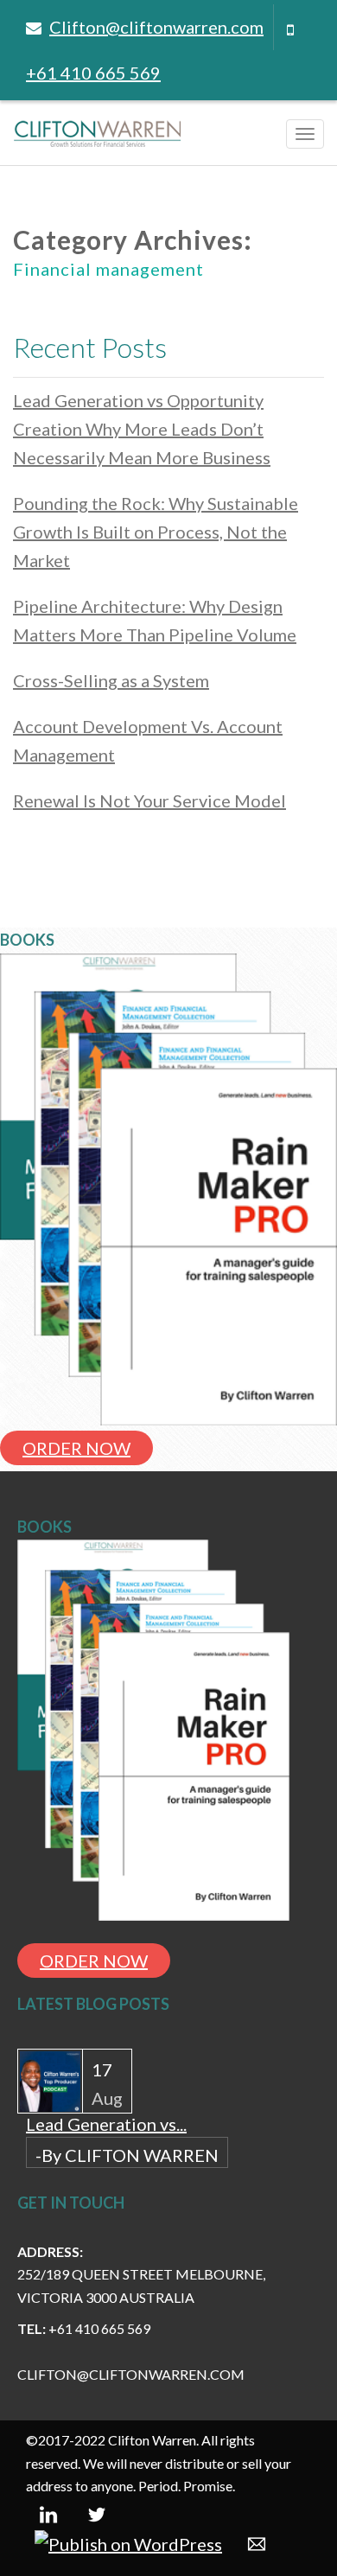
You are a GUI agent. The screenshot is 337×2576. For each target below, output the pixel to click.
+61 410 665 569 (93, 73)
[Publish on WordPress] (128, 2542)
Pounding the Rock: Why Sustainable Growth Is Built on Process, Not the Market (156, 532)
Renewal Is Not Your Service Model (149, 800)
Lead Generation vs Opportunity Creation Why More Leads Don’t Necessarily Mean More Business (142, 429)
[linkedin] (48, 2512)
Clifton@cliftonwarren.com (156, 27)
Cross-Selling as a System (111, 680)
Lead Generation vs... (106, 2124)
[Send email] (257, 2542)
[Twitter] (97, 2512)
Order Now (76, 1448)
